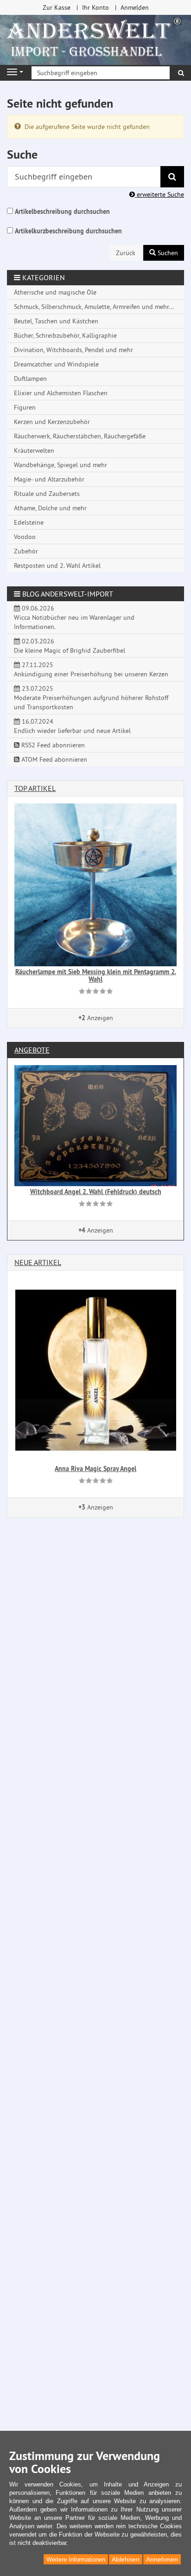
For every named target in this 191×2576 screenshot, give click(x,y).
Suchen (167, 253)
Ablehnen (126, 2559)
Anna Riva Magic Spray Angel (95, 1469)
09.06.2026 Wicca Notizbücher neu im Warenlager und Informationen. (74, 617)
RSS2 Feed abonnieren (52, 745)
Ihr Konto (95, 7)
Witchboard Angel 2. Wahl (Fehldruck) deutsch (96, 1192)
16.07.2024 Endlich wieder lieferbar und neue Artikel (72, 726)
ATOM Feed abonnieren (53, 759)
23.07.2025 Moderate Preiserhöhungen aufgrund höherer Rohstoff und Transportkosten (91, 698)
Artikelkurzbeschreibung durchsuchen (68, 231)
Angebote (32, 1050)
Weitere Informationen (76, 2560)
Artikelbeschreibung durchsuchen (62, 212)
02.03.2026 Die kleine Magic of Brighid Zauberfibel (70, 646)
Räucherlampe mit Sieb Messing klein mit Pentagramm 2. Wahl (96, 975)
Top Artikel (35, 788)
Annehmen (162, 2559)
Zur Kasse (57, 7)
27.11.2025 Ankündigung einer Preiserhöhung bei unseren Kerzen (91, 669)
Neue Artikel (38, 1262)
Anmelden (135, 7)
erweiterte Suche (159, 194)
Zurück (126, 253)
